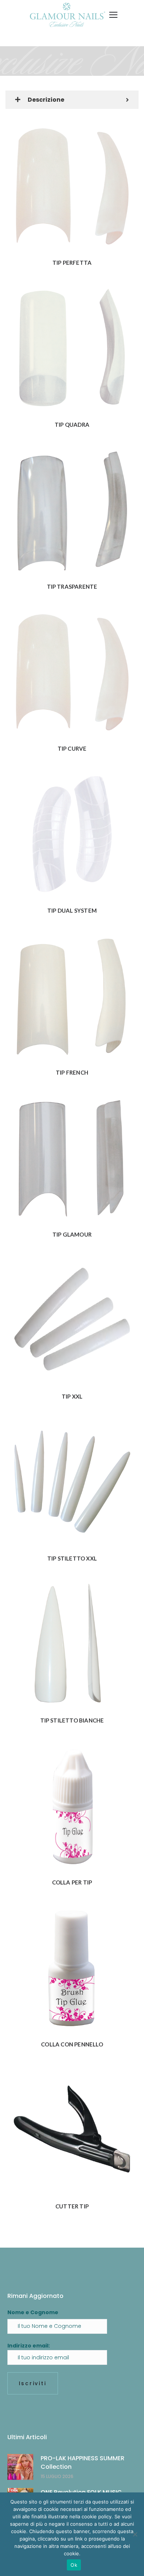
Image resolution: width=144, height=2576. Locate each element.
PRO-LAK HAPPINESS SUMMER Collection (83, 2462)
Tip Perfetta (72, 263)
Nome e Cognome (33, 2312)
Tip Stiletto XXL (72, 1558)
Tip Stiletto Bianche (72, 1720)
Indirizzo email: (29, 2346)
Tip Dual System (72, 910)
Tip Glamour (72, 1234)
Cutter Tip (72, 2206)
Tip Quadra (72, 425)
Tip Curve (72, 748)
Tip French (72, 1072)
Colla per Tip (72, 1882)
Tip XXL (72, 1396)
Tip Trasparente (72, 586)
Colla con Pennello (72, 2044)
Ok (74, 2565)
